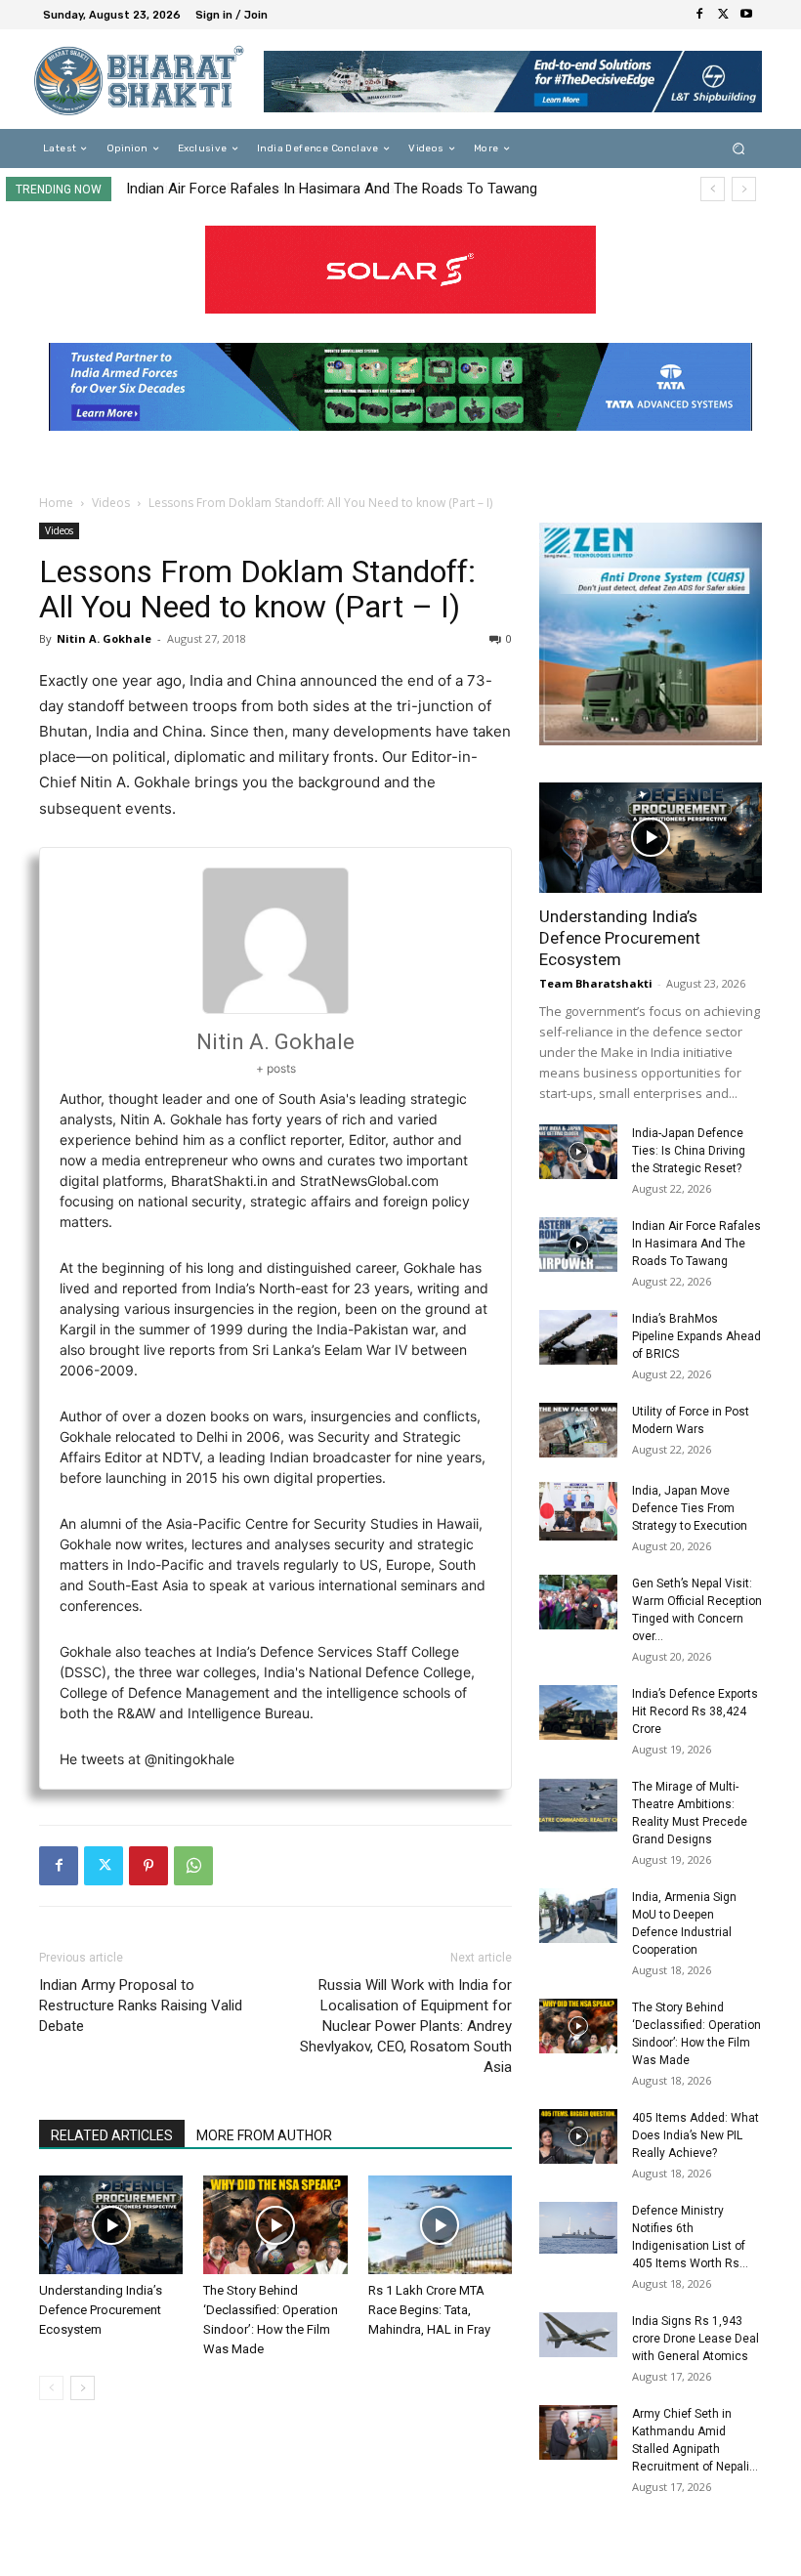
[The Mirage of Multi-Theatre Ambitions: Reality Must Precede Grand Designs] (578, 1805)
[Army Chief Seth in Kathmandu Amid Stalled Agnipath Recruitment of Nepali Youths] (578, 2432)
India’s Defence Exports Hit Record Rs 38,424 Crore (695, 1711)
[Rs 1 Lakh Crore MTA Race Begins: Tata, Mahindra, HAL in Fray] (440, 2225)
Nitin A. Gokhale (104, 638)
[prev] (713, 189)
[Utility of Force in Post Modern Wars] (578, 1430)
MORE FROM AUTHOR (264, 2135)
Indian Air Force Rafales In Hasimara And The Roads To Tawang (696, 1244)
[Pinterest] (148, 1866)
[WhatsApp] (193, 1866)
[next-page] (83, 2388)
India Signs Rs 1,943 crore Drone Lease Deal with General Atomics (696, 2339)
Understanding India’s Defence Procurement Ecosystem (101, 2310)
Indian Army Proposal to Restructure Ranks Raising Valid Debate (141, 2006)
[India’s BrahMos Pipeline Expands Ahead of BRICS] (578, 1337)
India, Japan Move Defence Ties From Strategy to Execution (690, 1508)
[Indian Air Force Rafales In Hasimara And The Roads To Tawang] (578, 1245)
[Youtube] (746, 15)
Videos (111, 503)
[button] (739, 149)
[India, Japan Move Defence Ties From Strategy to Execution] (578, 1511)
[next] (744, 189)
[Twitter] (723, 15)
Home (56, 503)
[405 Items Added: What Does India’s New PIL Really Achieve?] (578, 2136)
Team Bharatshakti (596, 983)
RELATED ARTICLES (112, 2135)
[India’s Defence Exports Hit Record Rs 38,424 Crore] (578, 1712)
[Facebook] (699, 15)
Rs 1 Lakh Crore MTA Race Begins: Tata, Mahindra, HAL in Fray (429, 2310)
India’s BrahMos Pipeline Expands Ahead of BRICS (286, 189)
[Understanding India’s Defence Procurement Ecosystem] (111, 2225)
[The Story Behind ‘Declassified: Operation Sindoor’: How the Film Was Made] (275, 2225)
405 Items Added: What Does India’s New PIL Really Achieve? (696, 2135)
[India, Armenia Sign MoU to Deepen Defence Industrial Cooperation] (578, 1916)
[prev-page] (51, 2388)
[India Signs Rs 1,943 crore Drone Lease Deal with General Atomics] (578, 2335)
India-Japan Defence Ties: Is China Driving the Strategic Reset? (689, 1151)
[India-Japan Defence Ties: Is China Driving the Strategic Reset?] (578, 1152)
